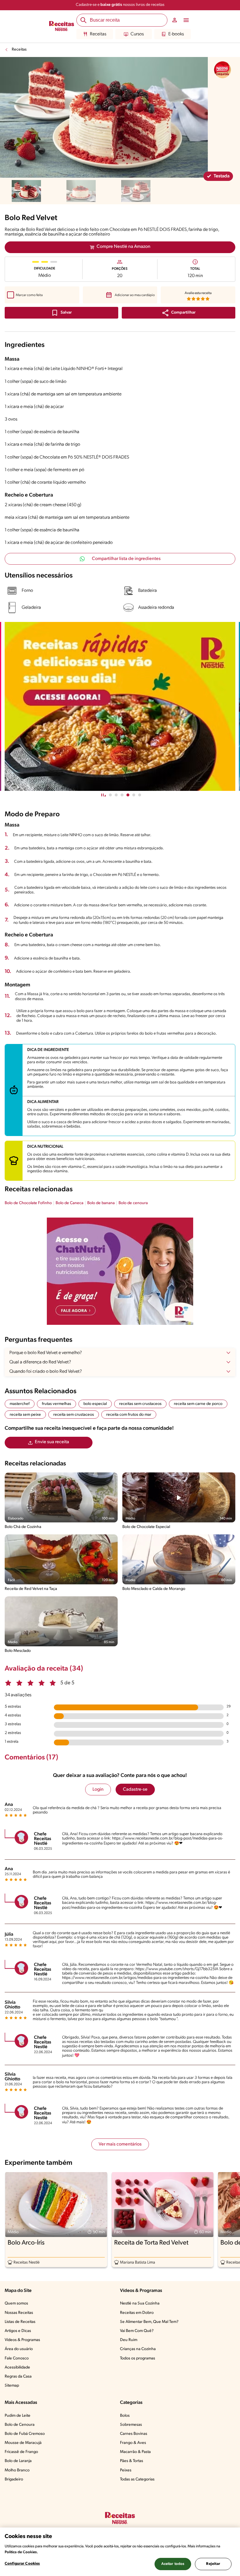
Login (98, 1790)
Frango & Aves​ (133, 2443)
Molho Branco (17, 2470)
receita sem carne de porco (198, 1404)
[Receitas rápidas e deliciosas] (120, 706)
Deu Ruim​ (129, 2340)
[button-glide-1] (116, 795)
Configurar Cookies (22, 2564)
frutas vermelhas (56, 1404)
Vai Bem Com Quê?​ (137, 2331)
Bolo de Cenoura (20, 2425)
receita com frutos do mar (129, 1415)
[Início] (62, 27)
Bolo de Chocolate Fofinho (28, 1203)
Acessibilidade (17, 2367)
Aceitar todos (173, 2564)
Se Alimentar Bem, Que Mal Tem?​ (149, 2322)
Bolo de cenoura (133, 1203)
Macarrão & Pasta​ (135, 2452)
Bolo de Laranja (18, 2461)
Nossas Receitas (19, 2313)
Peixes (126, 2470)
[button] (179, 313)
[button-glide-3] (128, 795)
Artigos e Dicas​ (18, 2331)
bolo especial (95, 1404)
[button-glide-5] (140, 795)
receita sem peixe (25, 1415)
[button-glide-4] (134, 795)
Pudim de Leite (18, 2416)
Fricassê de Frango (21, 2452)
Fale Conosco (17, 2358)
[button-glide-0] (110, 795)
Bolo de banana (101, 1203)
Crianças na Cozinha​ (138, 2349)
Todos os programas (138, 2358)
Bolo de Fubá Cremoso (25, 2434)
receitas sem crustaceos (140, 1404)
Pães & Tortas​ (132, 2461)
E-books (176, 34)
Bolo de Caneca (70, 1203)
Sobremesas (131, 2425)
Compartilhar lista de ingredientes (126, 559)
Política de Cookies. (21, 2552)
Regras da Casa (18, 2377)
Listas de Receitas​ (20, 2322)
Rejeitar (213, 2564)
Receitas (98, 34)
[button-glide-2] (122, 795)
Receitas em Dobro (137, 2313)
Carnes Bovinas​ (134, 2434)
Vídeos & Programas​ (22, 2340)
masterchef (20, 1404)
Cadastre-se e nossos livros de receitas (120, 5)
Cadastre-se (135, 1790)
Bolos (125, 2416)
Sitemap (12, 2386)
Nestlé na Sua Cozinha (140, 2303)
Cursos (137, 34)
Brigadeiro (14, 2479)
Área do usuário (19, 2349)
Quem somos (16, 2303)
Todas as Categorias (137, 2479)
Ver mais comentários (120, 2144)
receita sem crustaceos (74, 1415)
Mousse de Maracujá (23, 2443)
